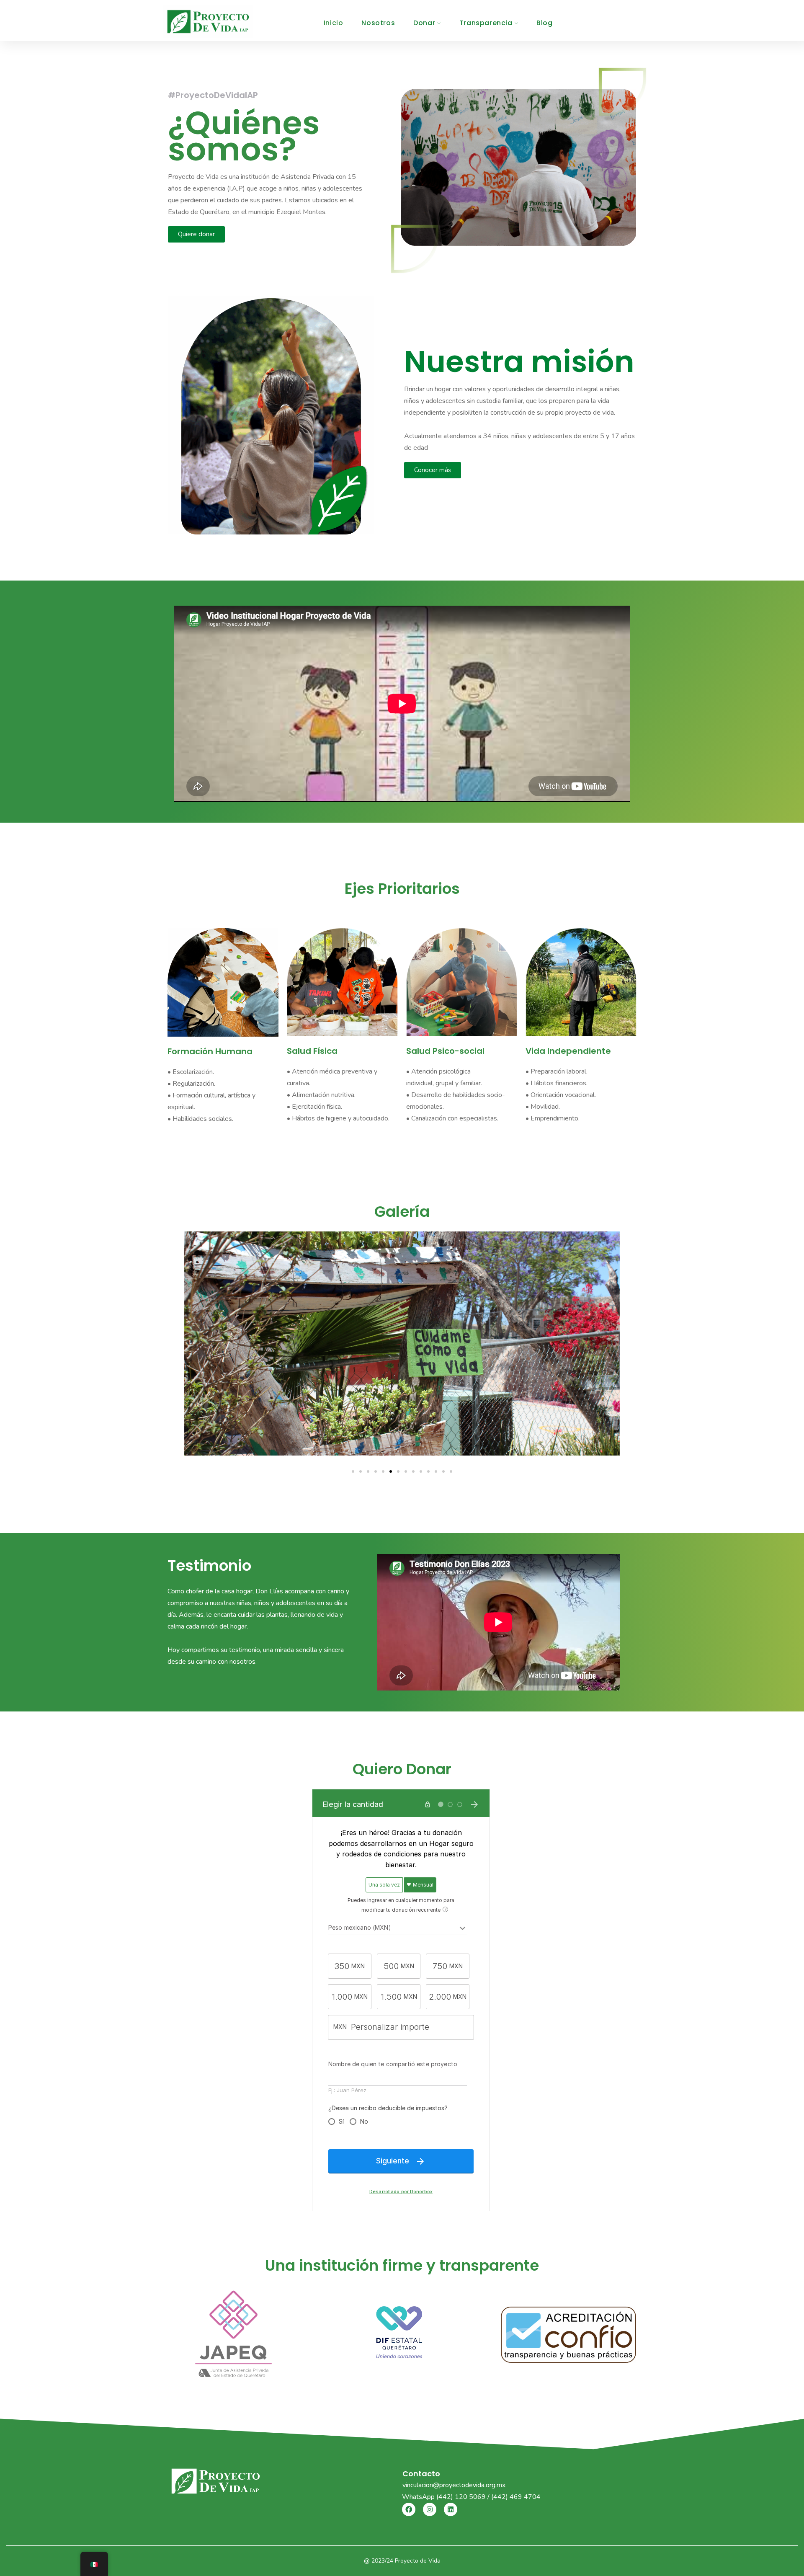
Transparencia (486, 23)
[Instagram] (430, 2509)
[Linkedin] (451, 2509)
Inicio (334, 23)
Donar (424, 23)
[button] (353, 1471)
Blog (544, 23)
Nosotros (378, 23)
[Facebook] (409, 2509)
